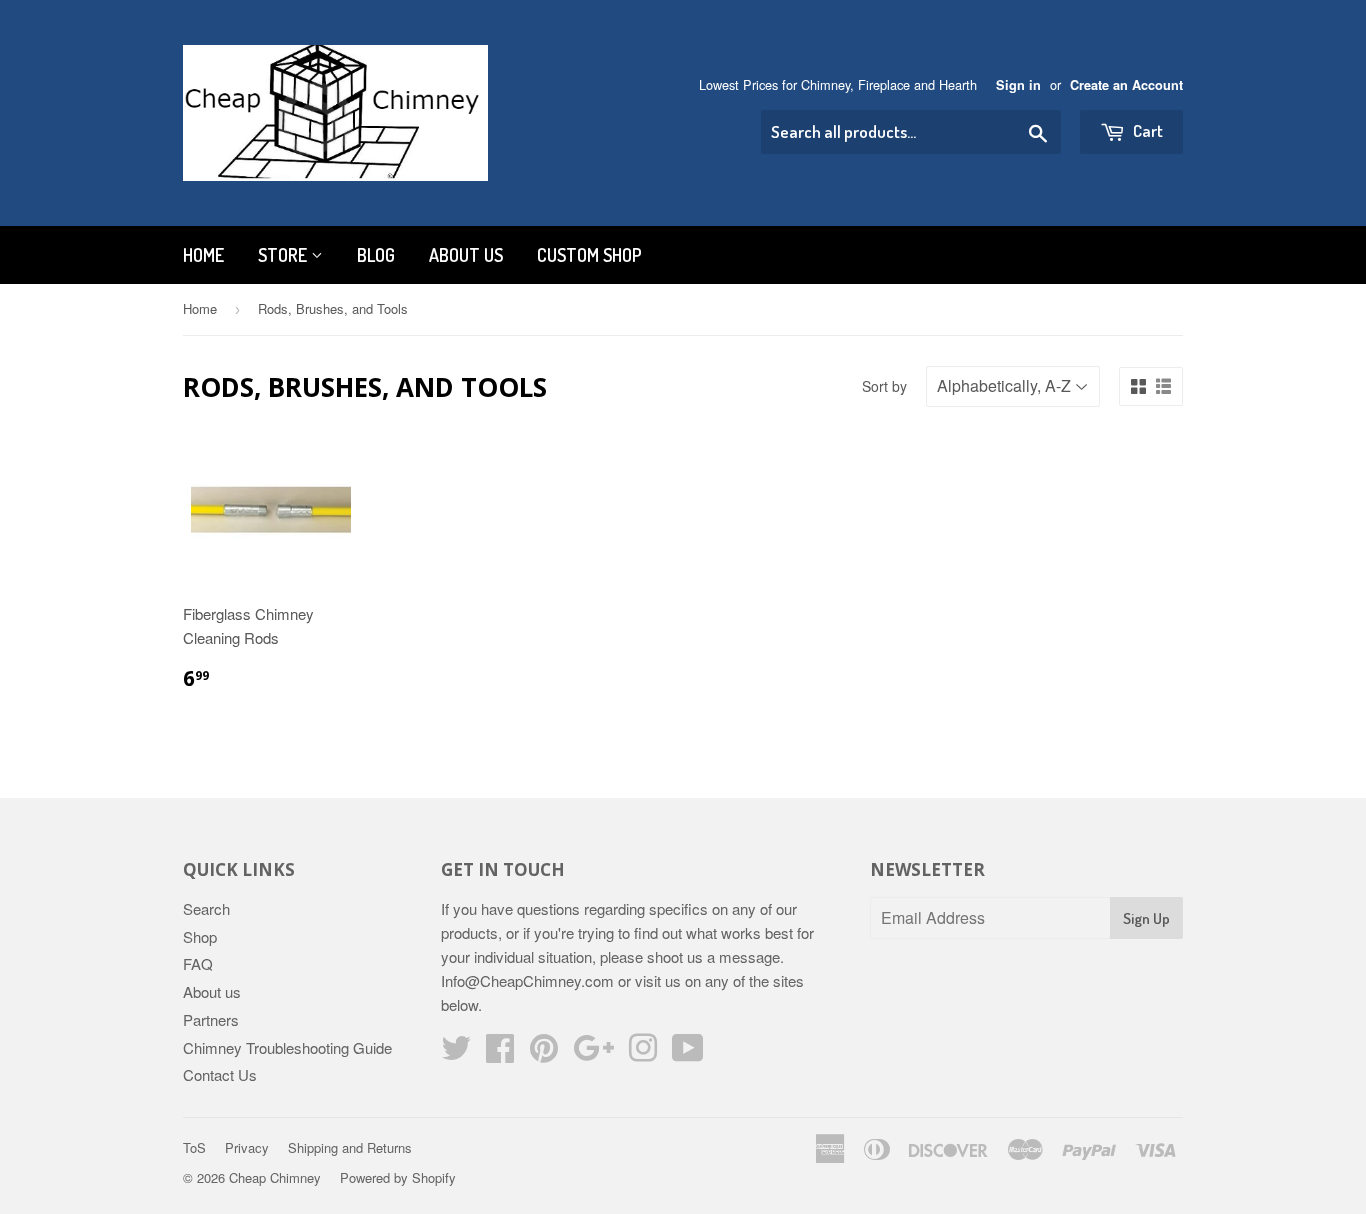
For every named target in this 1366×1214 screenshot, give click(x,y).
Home (203, 255)
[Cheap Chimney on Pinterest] (544, 1053)
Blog (376, 255)
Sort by (884, 386)
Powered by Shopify (398, 1177)
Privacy (247, 1147)
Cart (1146, 130)
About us (466, 255)
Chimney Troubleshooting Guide (287, 1047)
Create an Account (1126, 85)
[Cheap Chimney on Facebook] (500, 1053)
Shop (200, 936)
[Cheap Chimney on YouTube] (688, 1053)
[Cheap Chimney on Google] (593, 1053)
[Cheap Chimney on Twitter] (456, 1053)
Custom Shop (589, 255)
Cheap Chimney (275, 1177)
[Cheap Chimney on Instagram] (643, 1053)
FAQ (198, 963)
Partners (211, 1019)
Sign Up (1146, 918)
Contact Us (220, 1074)
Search (206, 908)
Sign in (1018, 85)
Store (284, 255)
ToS (194, 1147)
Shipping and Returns (350, 1147)
